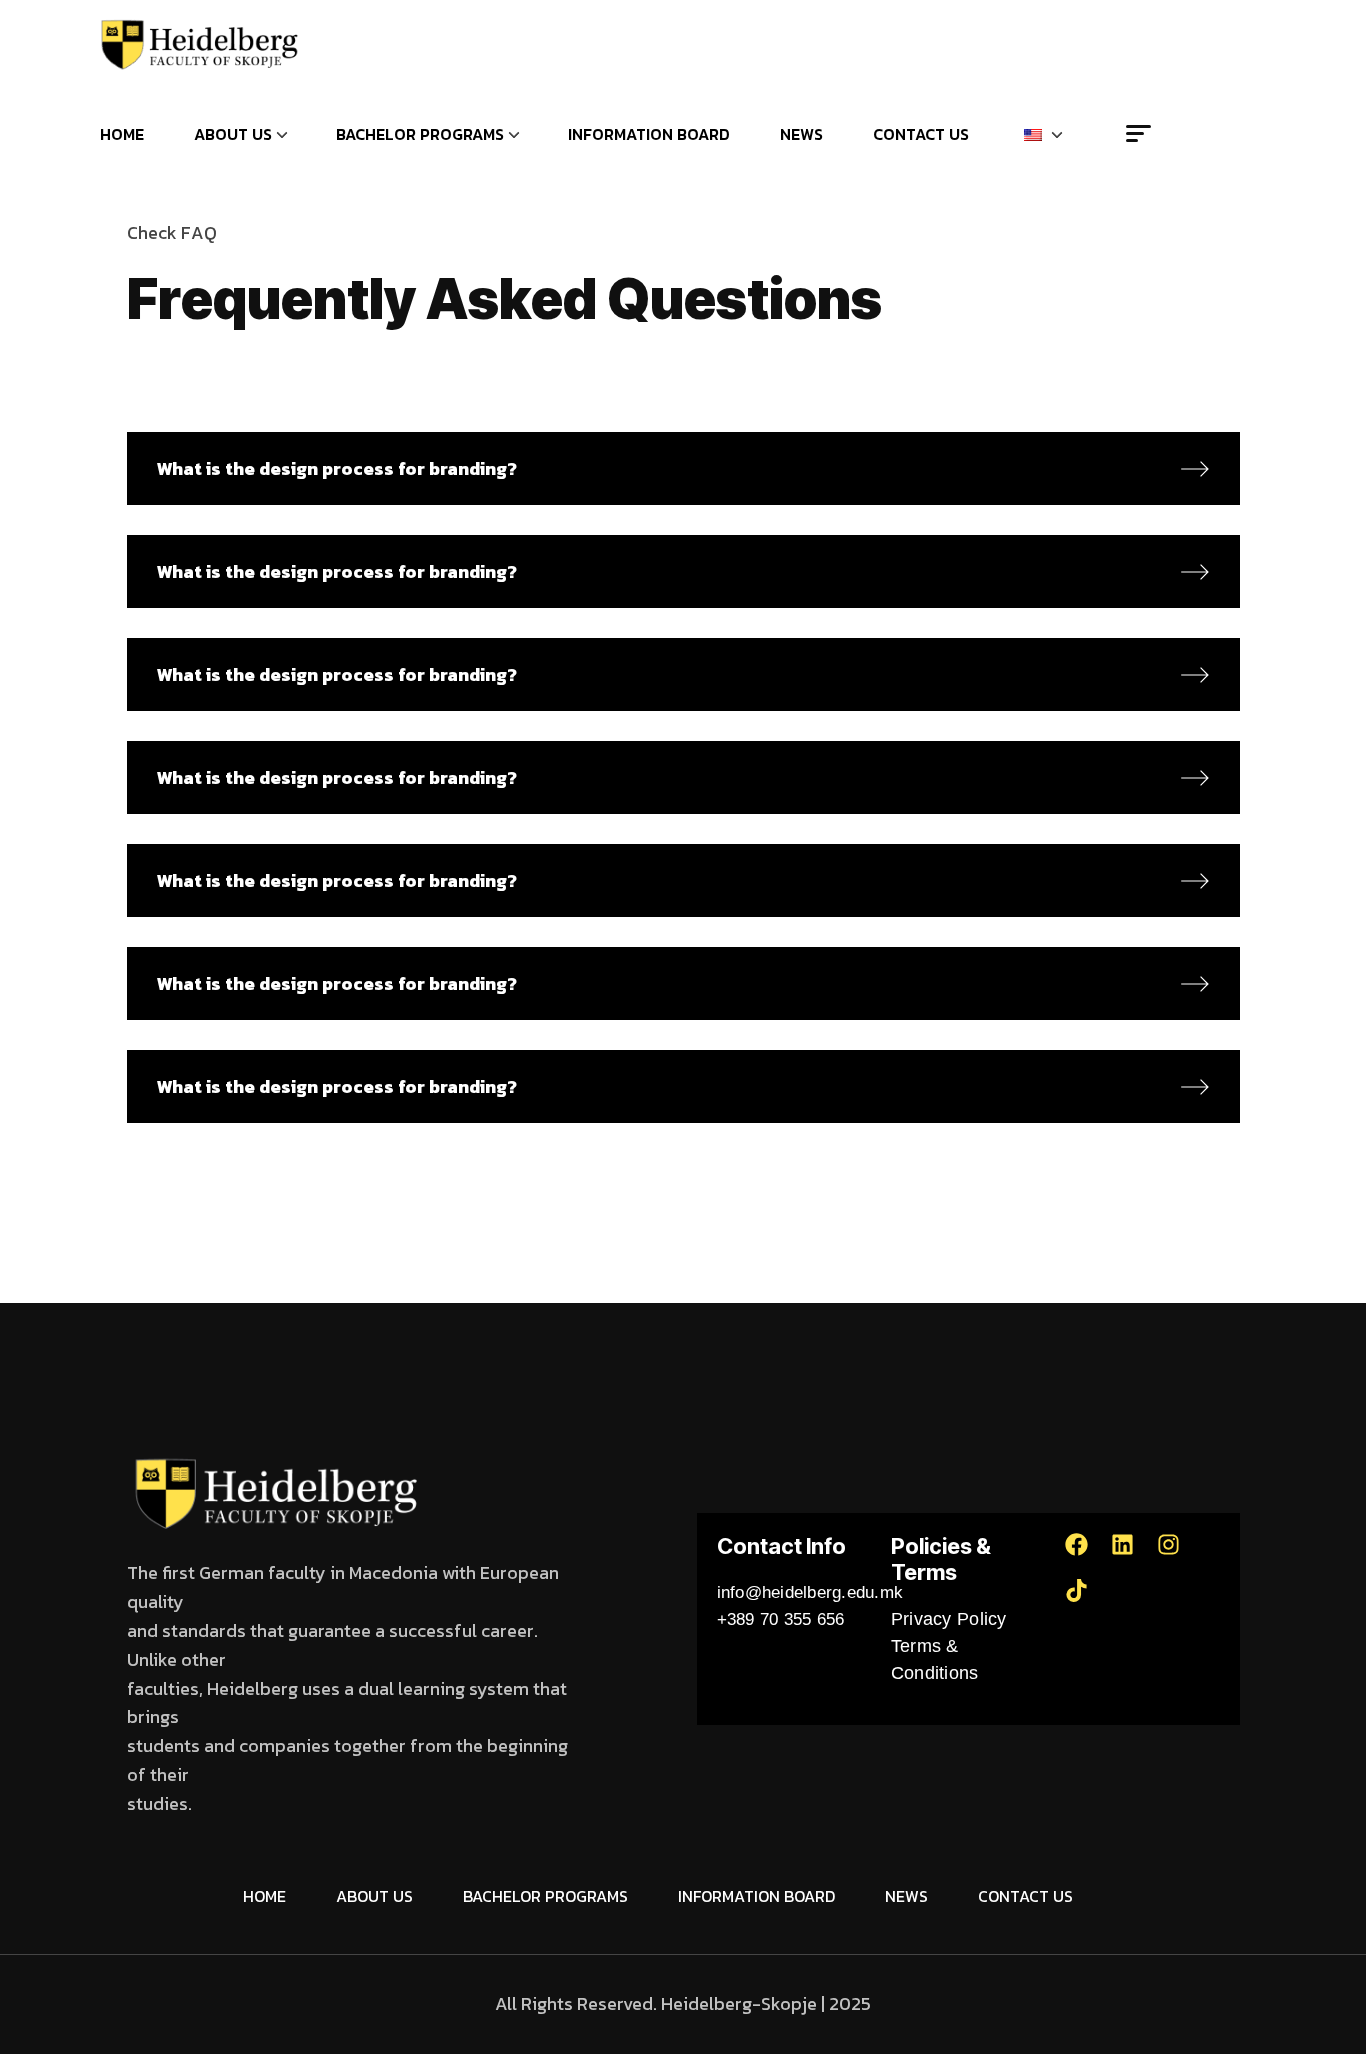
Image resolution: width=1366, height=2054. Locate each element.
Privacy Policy (949, 1619)
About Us (233, 134)
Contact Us (921, 134)
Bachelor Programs (420, 134)
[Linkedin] (1134, 1556)
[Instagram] (1180, 1556)
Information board (649, 134)
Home (122, 134)
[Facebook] (1088, 1556)
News (801, 134)
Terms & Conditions (935, 1659)
